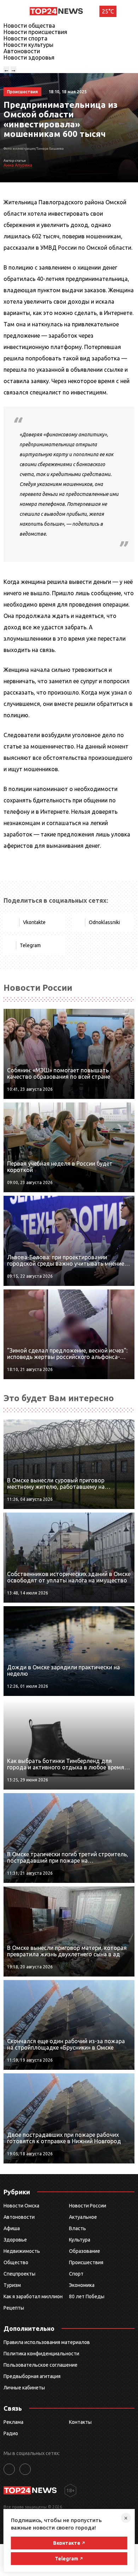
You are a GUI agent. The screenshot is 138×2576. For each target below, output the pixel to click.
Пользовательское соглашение (41, 2365)
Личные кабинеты (24, 2388)
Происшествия (86, 2262)
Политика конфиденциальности (41, 2354)
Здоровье (15, 2240)
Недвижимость (22, 2251)
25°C (108, 11)
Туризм (12, 2285)
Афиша (12, 2228)
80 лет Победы (87, 2296)
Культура (80, 2240)
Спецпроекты (19, 2274)
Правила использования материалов (47, 2342)
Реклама (13, 2422)
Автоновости (22, 51)
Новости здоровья (29, 57)
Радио (11, 2433)
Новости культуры (28, 45)
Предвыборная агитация (32, 2376)
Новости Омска (21, 2206)
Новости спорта (25, 38)
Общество (16, 2262)
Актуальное (83, 2217)
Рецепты (14, 2308)
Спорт (76, 2274)
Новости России (88, 2206)
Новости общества (29, 26)
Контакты (80, 2422)
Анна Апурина (18, 165)
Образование (85, 2251)
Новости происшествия (35, 32)
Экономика (82, 2285)
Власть (77, 2228)
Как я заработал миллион (33, 2296)
